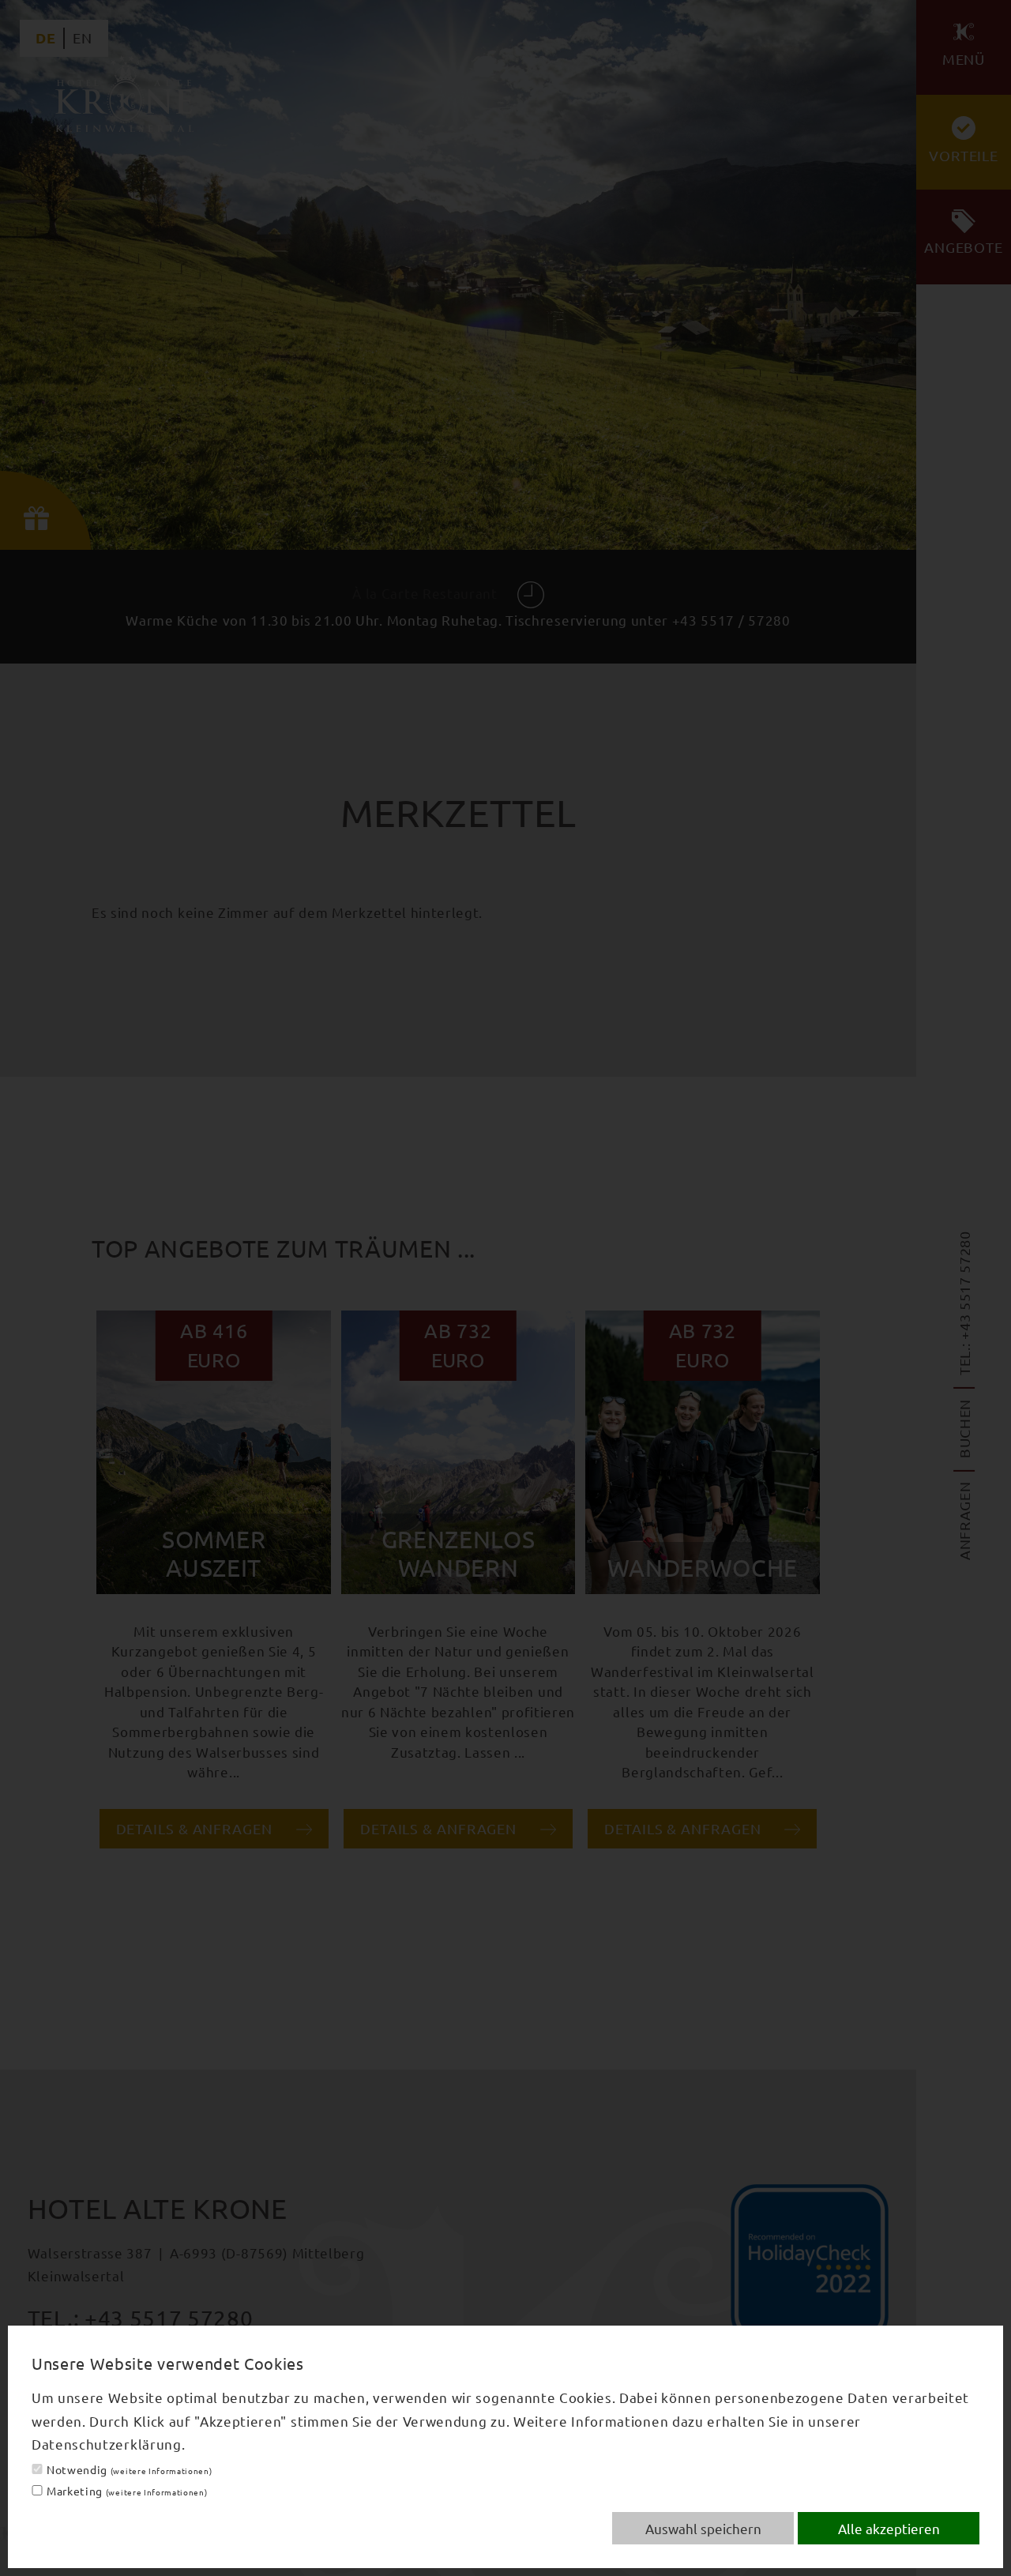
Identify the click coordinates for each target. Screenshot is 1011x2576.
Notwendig (129, 2469)
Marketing (127, 2491)
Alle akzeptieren (889, 2528)
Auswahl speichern (703, 2528)
